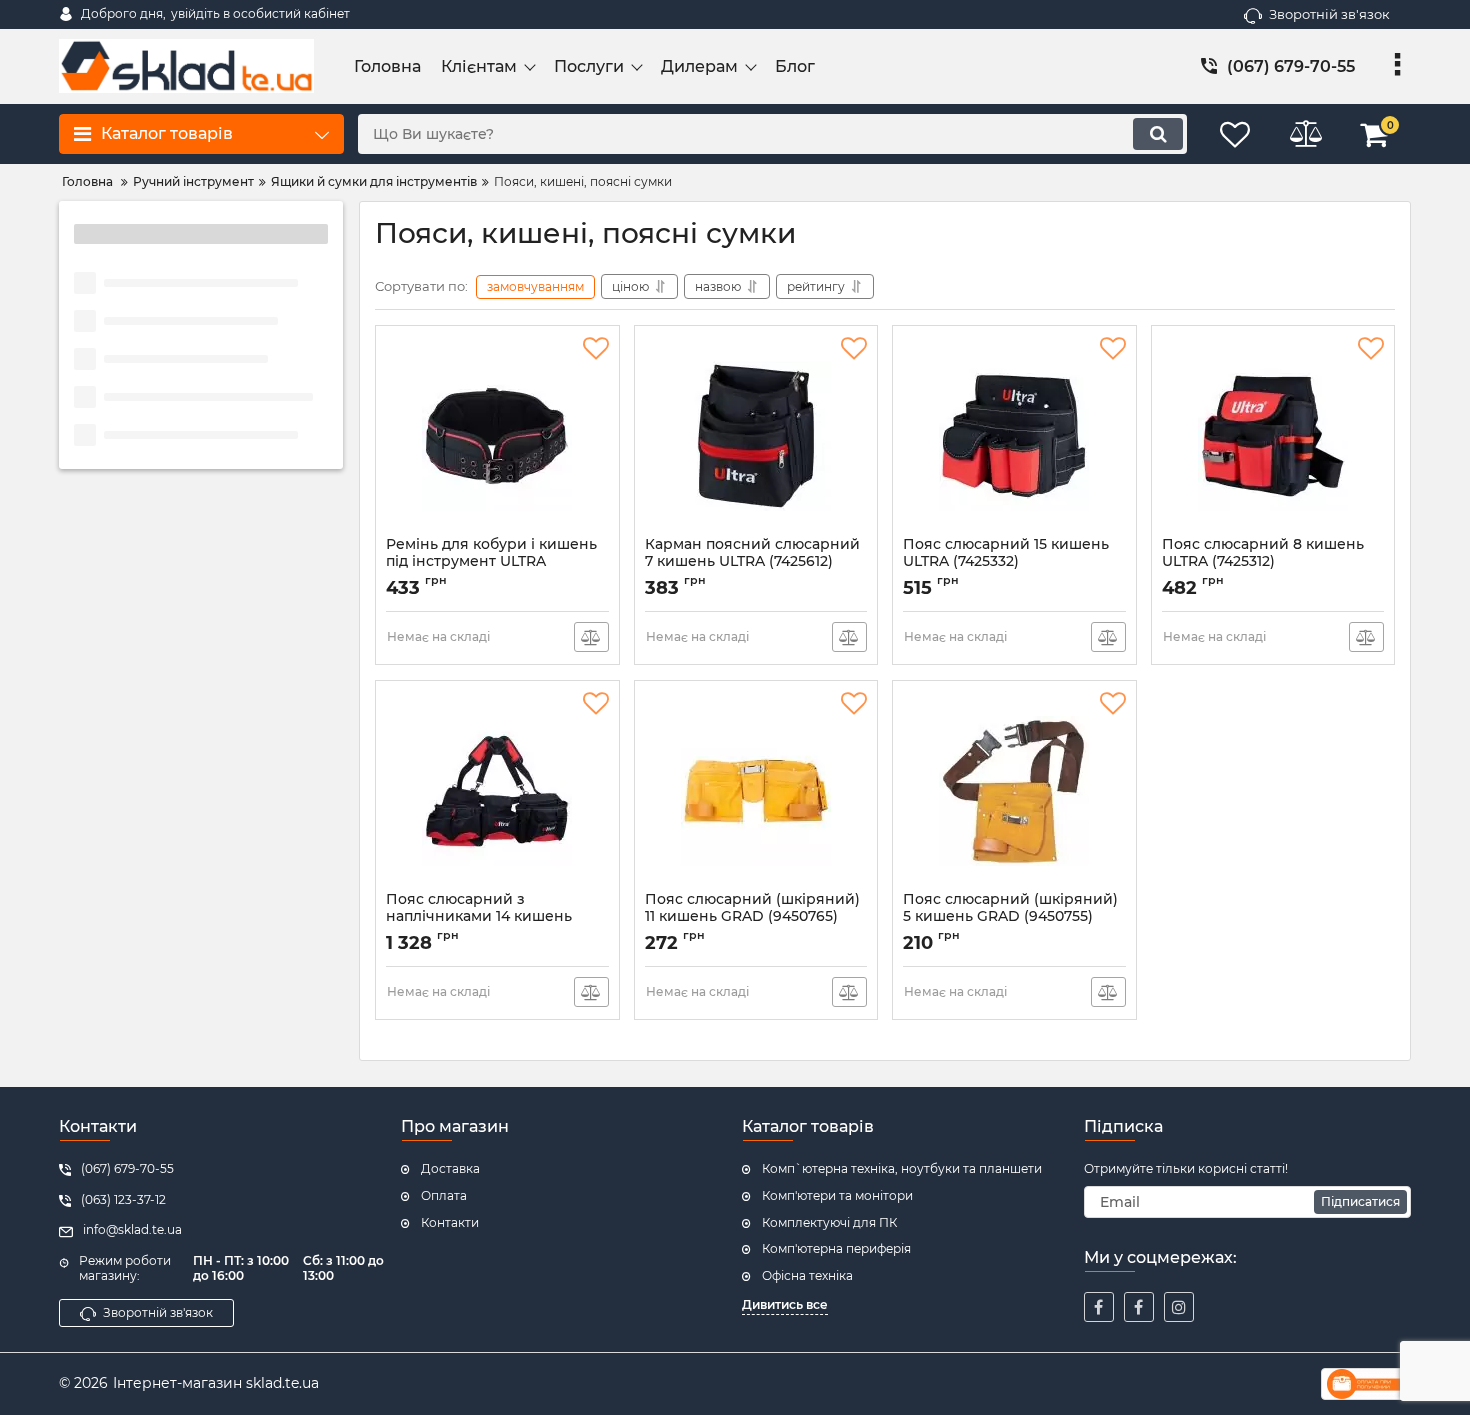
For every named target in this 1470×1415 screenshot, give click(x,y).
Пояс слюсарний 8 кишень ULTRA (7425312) (1263, 562)
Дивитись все (785, 1304)
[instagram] (1179, 1307)
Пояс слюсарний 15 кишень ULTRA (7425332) (1006, 562)
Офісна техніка (807, 1275)
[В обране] (596, 349)
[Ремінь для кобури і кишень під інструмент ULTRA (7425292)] (497, 436)
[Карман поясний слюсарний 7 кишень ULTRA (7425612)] (756, 436)
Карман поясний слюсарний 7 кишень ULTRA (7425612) (752, 562)
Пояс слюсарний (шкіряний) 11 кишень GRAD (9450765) (752, 917)
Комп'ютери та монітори (837, 1195)
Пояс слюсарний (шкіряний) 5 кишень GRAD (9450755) (1010, 917)
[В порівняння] (591, 637)
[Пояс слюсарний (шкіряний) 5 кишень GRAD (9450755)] (1014, 791)
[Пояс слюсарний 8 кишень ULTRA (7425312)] (1273, 436)
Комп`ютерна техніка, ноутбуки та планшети (902, 1168)
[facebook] (1099, 1307)
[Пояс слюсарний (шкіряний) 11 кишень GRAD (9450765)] (756, 791)
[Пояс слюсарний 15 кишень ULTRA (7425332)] (1014, 436)
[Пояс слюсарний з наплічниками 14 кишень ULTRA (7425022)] (497, 791)
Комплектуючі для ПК (829, 1222)
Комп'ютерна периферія (836, 1248)
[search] (1158, 134)
